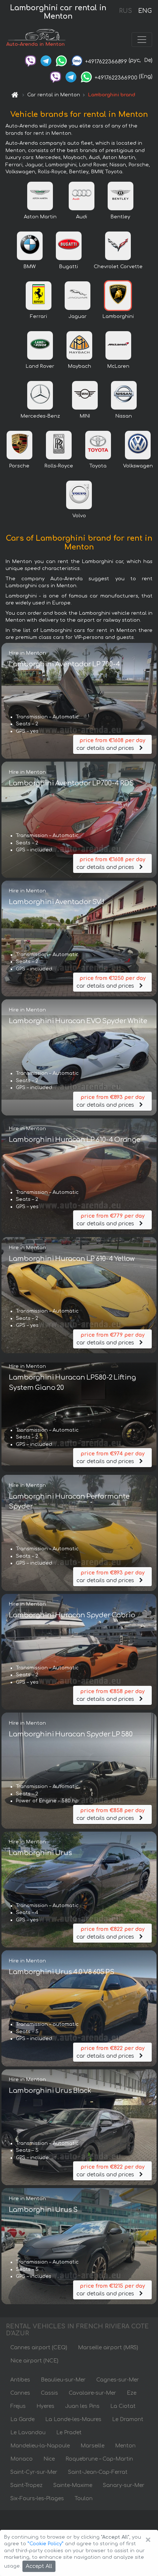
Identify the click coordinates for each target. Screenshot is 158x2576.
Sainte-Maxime (73, 2485)
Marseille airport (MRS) (108, 2348)
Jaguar (78, 317)
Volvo (79, 516)
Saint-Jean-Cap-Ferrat (98, 2472)
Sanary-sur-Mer (124, 2485)
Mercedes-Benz (40, 416)
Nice (49, 2459)
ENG (145, 11)
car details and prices (111, 744)
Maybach (80, 366)
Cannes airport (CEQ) (39, 2348)
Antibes (20, 2380)
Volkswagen (138, 466)
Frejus (18, 2406)
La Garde (22, 2419)
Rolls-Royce (59, 466)
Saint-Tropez (26, 2485)
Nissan (124, 416)
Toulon (84, 2499)
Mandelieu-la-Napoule (40, 2446)
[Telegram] (46, 60)
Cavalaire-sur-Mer (92, 2393)
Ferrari (39, 317)
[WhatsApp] (61, 60)
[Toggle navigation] (142, 40)
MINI (85, 416)
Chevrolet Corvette (118, 267)
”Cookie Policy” (46, 2544)
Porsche (19, 466)
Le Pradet (69, 2433)
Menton (125, 2446)
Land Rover (40, 366)
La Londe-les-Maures (73, 2419)
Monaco (21, 2459)
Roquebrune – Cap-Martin (99, 2459)
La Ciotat (123, 2406)
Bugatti (69, 267)
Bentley (120, 217)
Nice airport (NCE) (34, 2361)
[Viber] (30, 60)
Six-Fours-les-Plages (37, 2499)
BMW (30, 267)
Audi (82, 217)
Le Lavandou (28, 2433)
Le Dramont (128, 2419)
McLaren (118, 366)
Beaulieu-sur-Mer (63, 2380)
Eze (132, 2393)
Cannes (20, 2393)
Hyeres (45, 2406)
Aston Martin (40, 217)
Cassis (49, 2393)
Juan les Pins (82, 2406)
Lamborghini (118, 317)
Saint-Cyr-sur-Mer (34, 2472)
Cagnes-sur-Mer (118, 2380)
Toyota (98, 466)
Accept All (39, 2566)
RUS (125, 11)
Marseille (92, 2446)
